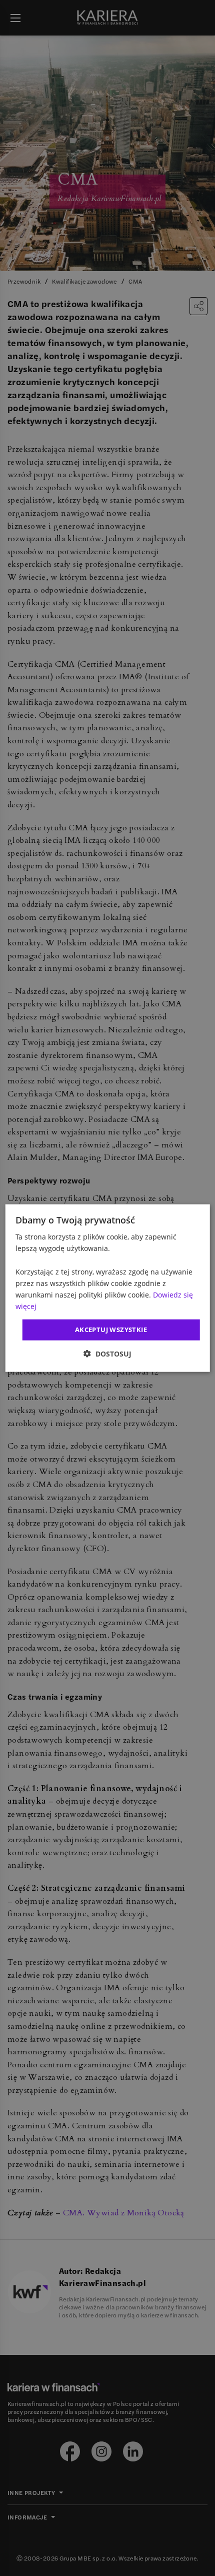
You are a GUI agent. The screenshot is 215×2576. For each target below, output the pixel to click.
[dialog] (108, 1288)
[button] (107, 1353)
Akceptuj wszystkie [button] (111, 1330)
